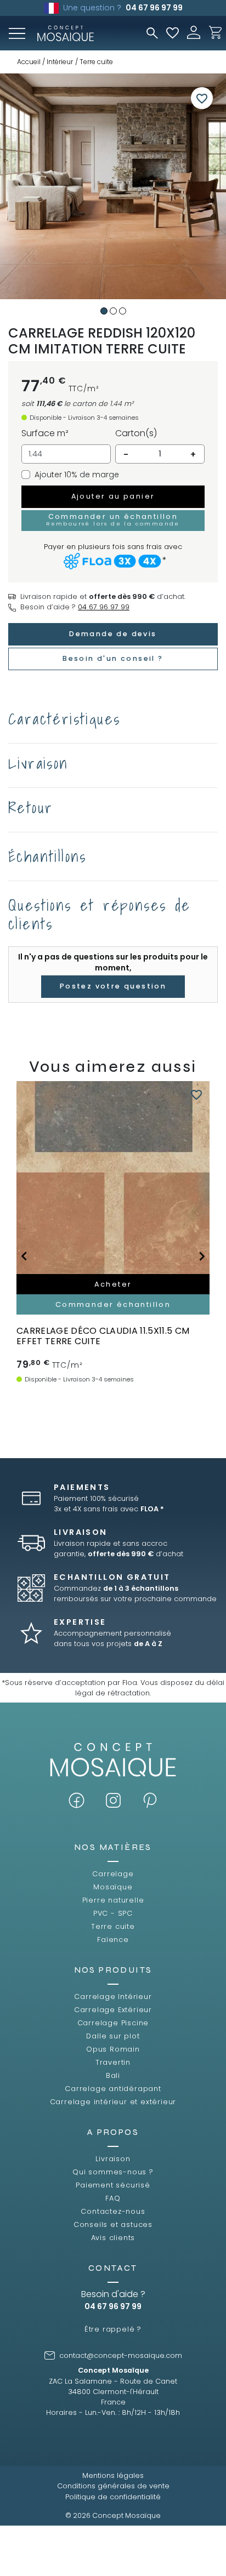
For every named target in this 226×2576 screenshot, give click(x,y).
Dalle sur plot (113, 2036)
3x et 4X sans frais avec (109, 1509)
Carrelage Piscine (113, 2023)
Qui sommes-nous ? (113, 2172)
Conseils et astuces (113, 2224)
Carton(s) (136, 433)
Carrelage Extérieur (113, 2010)
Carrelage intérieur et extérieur (113, 2102)
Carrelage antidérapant (113, 2089)
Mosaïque (113, 1887)
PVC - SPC (113, 1913)
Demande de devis (113, 634)
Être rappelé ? (113, 2329)
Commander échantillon (113, 1304)
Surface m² (45, 433)
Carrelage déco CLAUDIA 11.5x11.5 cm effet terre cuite (103, 1336)
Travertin (113, 2062)
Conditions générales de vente (113, 2486)
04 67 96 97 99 (154, 8)
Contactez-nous (113, 2211)
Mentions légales (113, 2475)
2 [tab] (113, 311)
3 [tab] (123, 311)
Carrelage (113, 1874)
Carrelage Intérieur (113, 1997)
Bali (113, 2075)
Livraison (113, 2159)
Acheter (113, 1284)
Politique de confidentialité (113, 2497)
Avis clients (113, 2238)
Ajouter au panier (113, 496)
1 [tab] (104, 311)
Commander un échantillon (113, 519)
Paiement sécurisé (113, 2185)
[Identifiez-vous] (194, 32)
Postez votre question (113, 986)
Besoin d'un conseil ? (113, 658)
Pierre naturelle (113, 1900)
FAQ (113, 2198)
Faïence (113, 1940)
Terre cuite (113, 1926)
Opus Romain (113, 2049)
